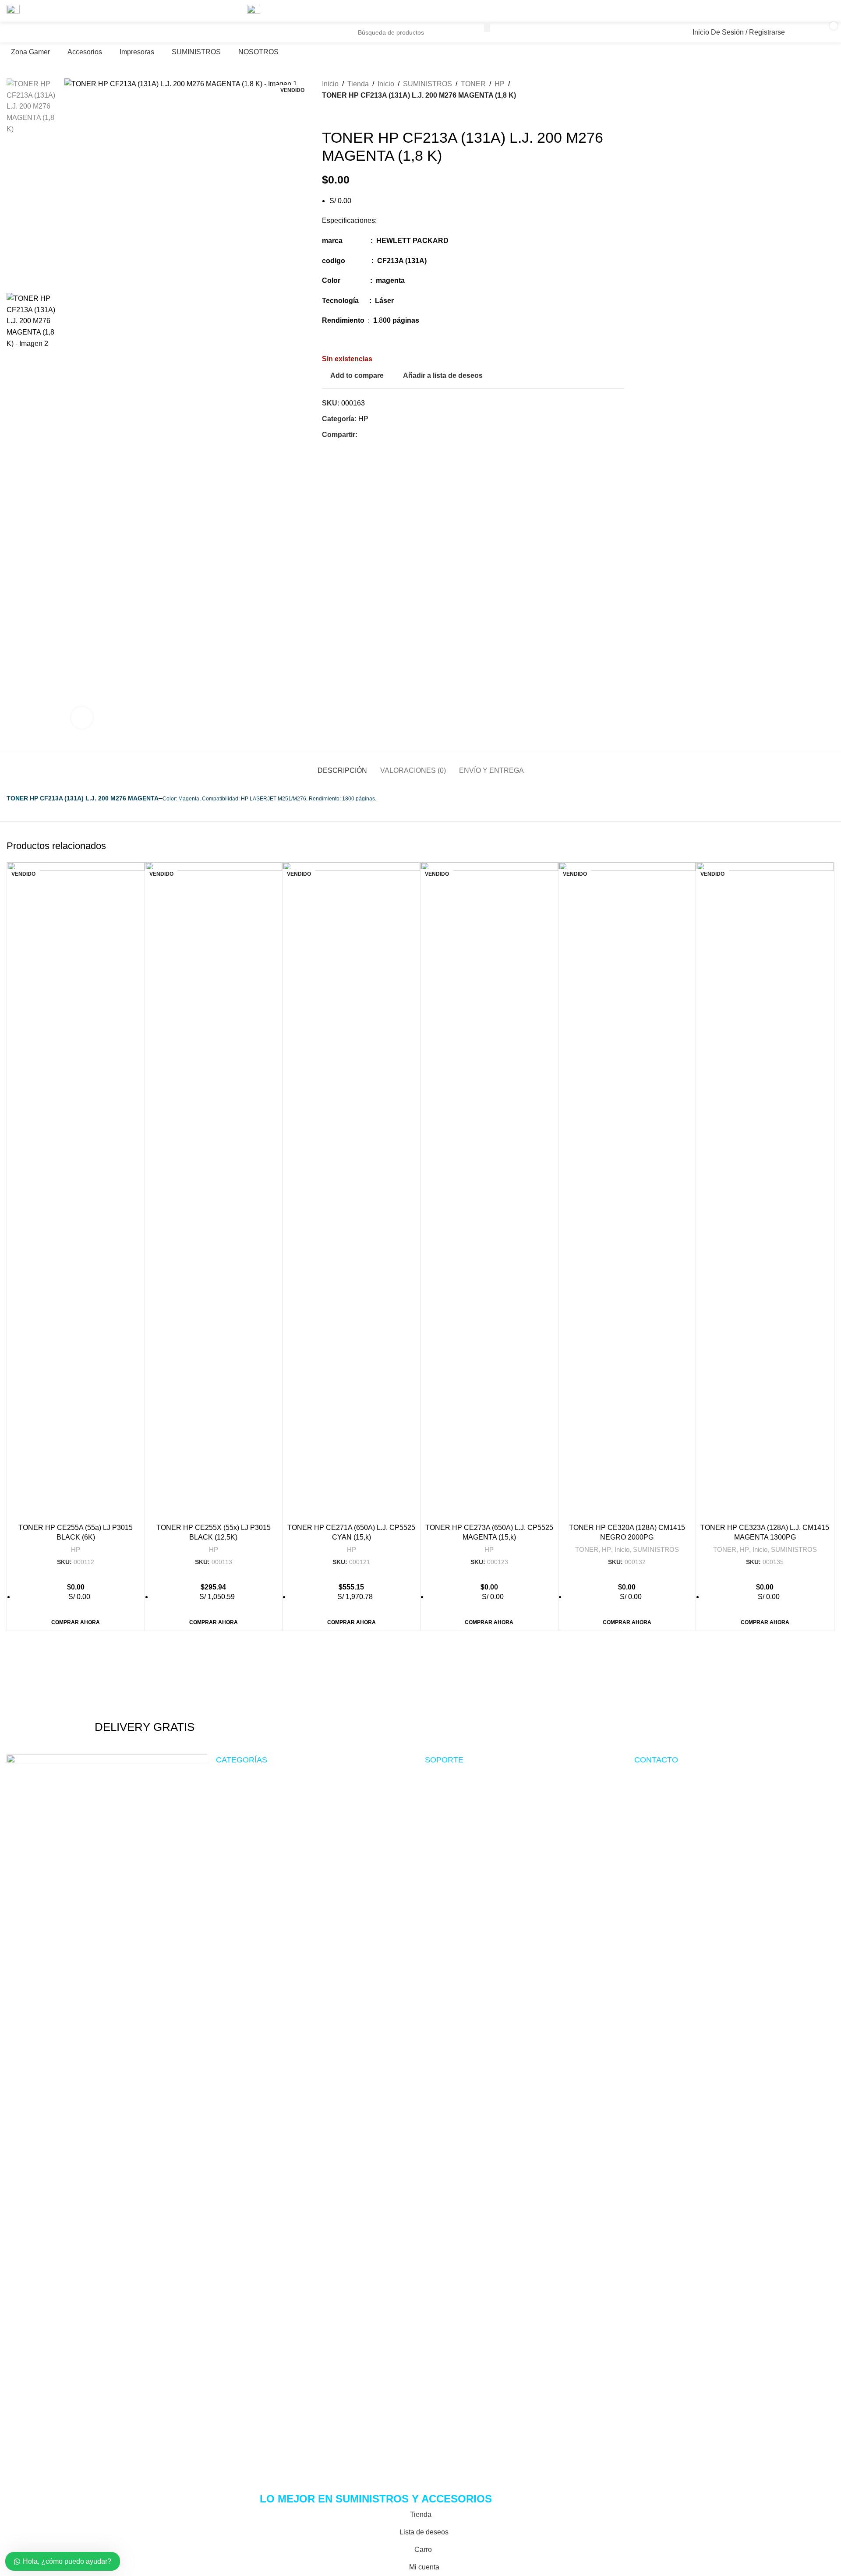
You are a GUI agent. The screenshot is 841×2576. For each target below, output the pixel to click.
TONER (587, 1549)
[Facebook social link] (787, 11)
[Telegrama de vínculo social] (829, 11)
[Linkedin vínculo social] (819, 11)
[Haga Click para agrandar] (82, 718)
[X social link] (798, 11)
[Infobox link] (145, 1704)
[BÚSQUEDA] (487, 27)
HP (76, 1549)
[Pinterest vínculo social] (808, 11)
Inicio (622, 1549)
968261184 (287, 44)
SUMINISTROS (656, 1549)
